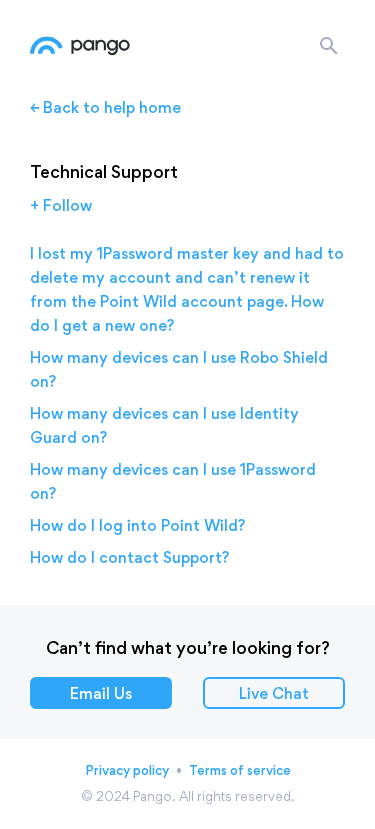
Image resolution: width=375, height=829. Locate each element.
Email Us (101, 693)
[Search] (329, 46)
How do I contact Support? (129, 557)
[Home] (80, 46)
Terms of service (240, 770)
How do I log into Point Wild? (137, 525)
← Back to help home (105, 107)
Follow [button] (67, 205)
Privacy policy (127, 770)
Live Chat (274, 693)
